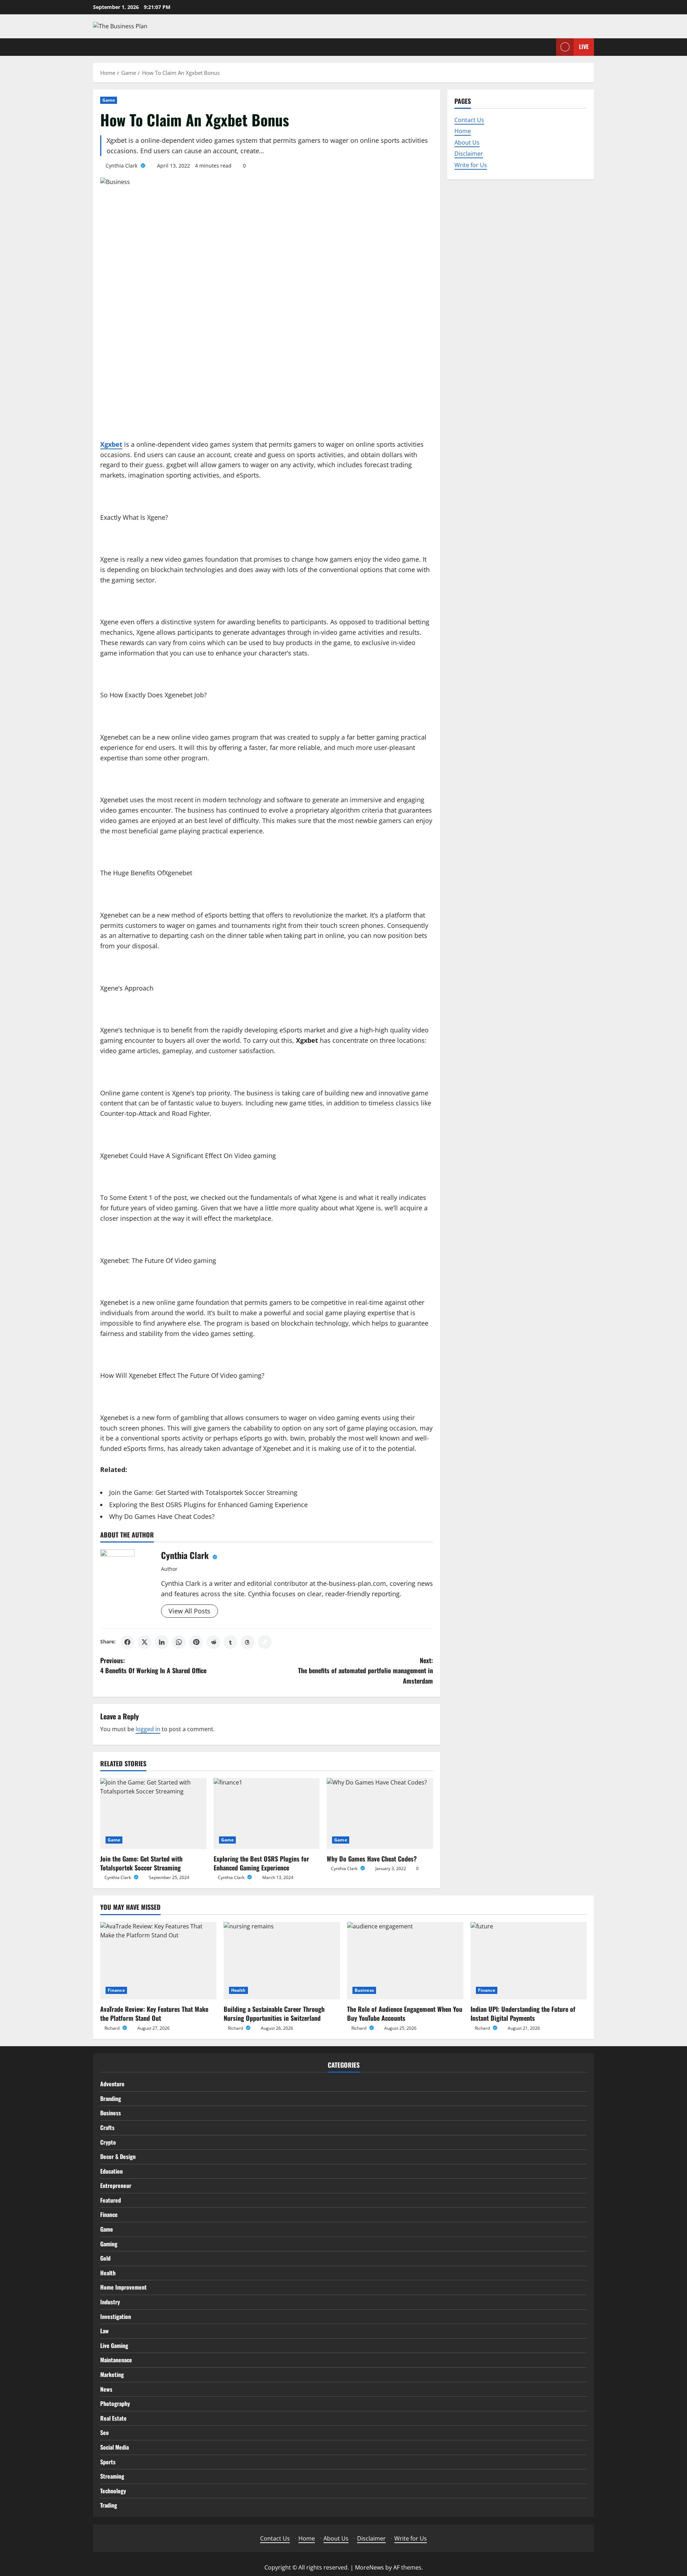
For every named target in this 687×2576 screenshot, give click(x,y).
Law (104, 2331)
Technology (113, 2491)
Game (109, 100)
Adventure (112, 2084)
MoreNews (369, 2567)
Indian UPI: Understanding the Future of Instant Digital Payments (523, 2013)
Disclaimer (469, 154)
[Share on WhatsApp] (179, 1642)
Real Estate (113, 2418)
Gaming (109, 2244)
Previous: (153, 1665)
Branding (111, 2098)
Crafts (107, 2127)
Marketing (112, 2374)
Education (111, 2171)
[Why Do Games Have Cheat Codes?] (380, 1814)
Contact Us (469, 120)
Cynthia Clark (122, 166)
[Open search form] (549, 47)
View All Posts (189, 1611)
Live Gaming (114, 2345)
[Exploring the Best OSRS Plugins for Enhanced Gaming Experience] (267, 1814)
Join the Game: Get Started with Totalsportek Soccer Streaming (203, 1492)
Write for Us (471, 165)
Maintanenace (116, 2360)
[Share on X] (145, 1642)
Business (364, 1990)
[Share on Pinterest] (196, 1642)
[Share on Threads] (248, 1642)
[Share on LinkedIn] (162, 1642)
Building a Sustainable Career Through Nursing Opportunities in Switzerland (274, 2013)
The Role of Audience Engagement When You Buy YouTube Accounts (405, 2013)
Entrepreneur (116, 2185)
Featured (111, 2200)
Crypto (108, 2142)
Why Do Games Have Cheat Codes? (162, 1516)
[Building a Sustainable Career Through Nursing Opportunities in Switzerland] (282, 1961)
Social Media (114, 2447)
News (106, 2389)
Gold (105, 2258)
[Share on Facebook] (127, 1642)
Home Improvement (123, 2287)
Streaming (112, 2476)
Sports (108, 2462)
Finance (116, 1990)
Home (463, 131)
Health (238, 1990)
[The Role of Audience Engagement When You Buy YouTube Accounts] (405, 1961)
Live (584, 47)
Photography (115, 2403)
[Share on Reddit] (213, 1642)
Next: (366, 1671)
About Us (467, 142)
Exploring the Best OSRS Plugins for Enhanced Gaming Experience (208, 1505)
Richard (113, 2028)
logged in (148, 1729)
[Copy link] (265, 1642)
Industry (110, 2302)
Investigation (116, 2316)
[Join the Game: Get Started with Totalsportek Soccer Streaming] (153, 1814)
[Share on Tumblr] (230, 1642)
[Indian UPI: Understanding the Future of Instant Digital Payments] (529, 1961)
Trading (109, 2505)
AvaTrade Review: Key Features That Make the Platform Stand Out (154, 2013)
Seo (104, 2432)
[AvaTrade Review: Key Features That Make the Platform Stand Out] (158, 1961)
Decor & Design (118, 2156)
